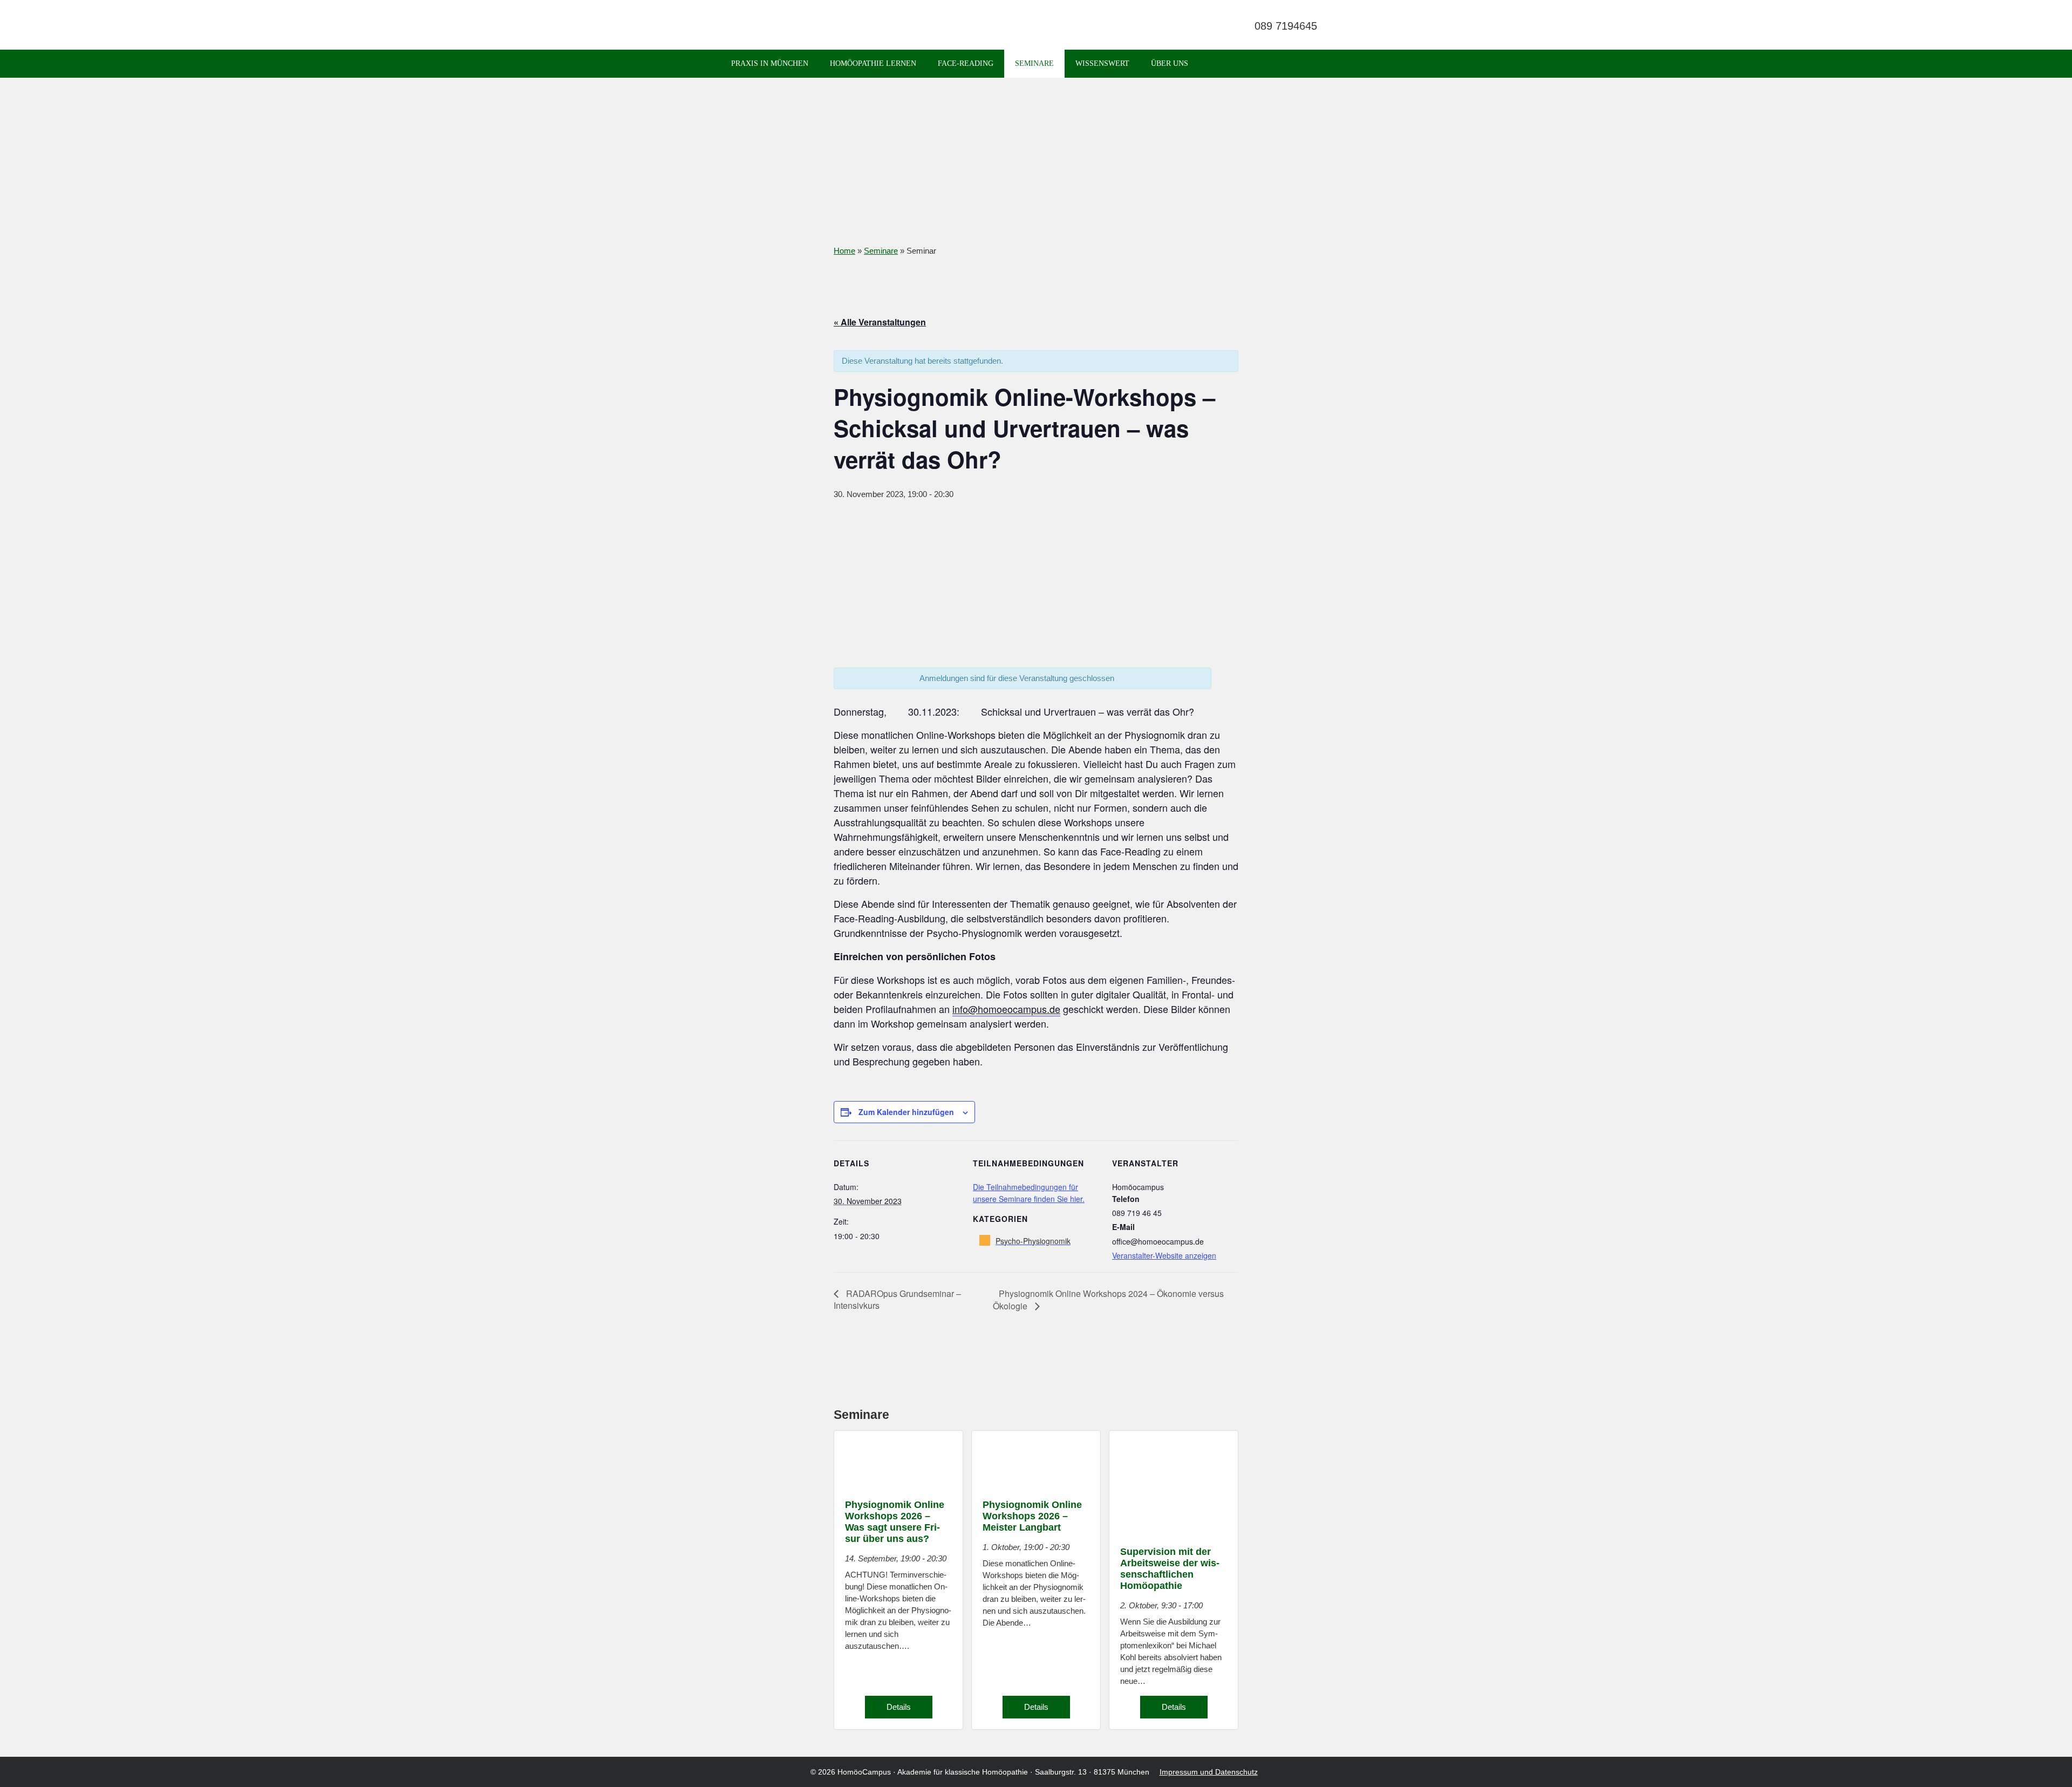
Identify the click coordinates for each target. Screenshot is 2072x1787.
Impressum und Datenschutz (1209, 1772)
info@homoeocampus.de (1006, 1009)
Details (899, 1707)
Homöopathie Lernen (873, 63)
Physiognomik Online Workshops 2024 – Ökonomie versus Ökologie (1108, 1300)
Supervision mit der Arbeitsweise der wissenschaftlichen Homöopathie (1170, 1569)
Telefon (1287, 26)
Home (844, 251)
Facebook (1201, 26)
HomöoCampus (864, 1772)
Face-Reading (966, 63)
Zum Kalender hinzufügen (906, 1112)
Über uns (1170, 63)
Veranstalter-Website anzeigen (1164, 1255)
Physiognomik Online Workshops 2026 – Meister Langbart (1032, 1516)
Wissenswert (1102, 63)
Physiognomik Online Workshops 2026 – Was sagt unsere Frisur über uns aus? (895, 1522)
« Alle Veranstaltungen (880, 322)
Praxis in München (770, 63)
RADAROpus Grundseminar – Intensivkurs (897, 1300)
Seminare (1034, 63)
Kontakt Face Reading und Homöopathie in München (1222, 26)
